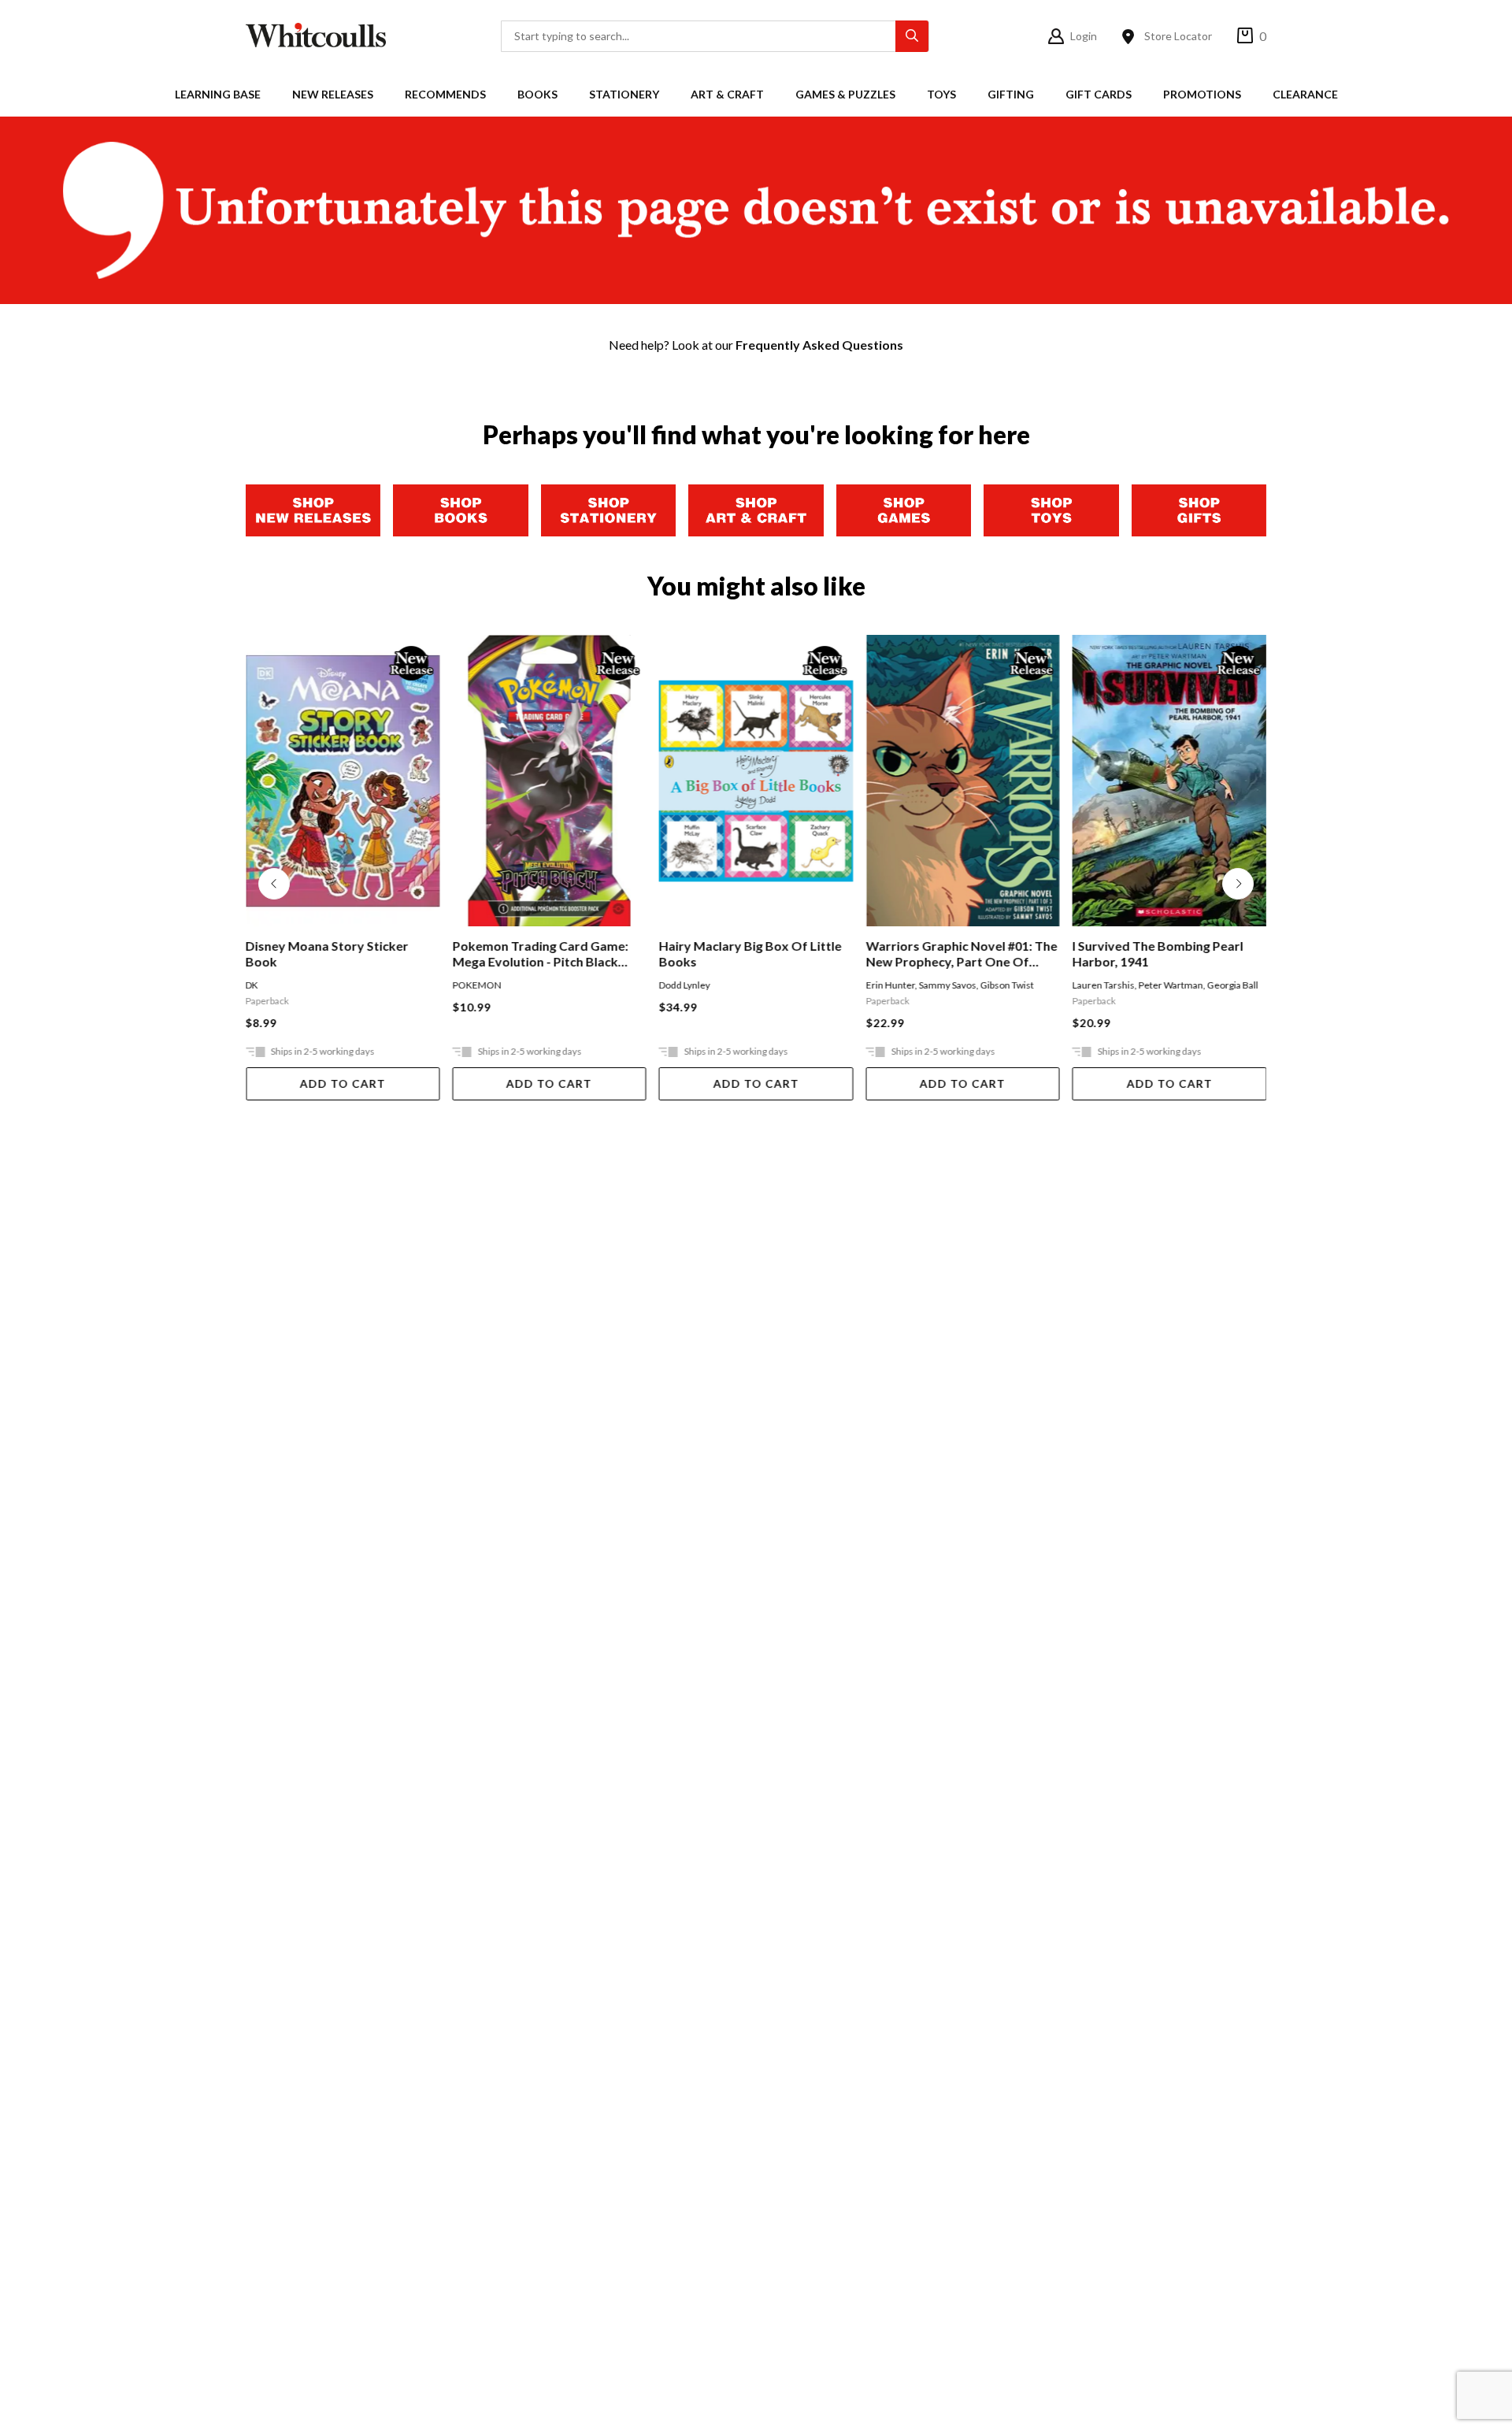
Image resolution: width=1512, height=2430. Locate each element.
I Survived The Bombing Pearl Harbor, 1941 (1158, 953)
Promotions (1202, 94)
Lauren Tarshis (1104, 985)
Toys (941, 94)
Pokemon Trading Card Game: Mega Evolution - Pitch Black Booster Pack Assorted (540, 954)
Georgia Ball (1233, 985)
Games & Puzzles (845, 94)
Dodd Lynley (685, 985)
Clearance (1305, 94)
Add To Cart (343, 1083)
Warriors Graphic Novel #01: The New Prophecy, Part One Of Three (961, 954)
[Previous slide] (274, 884)
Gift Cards (1099, 94)
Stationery (624, 94)
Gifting (1011, 94)
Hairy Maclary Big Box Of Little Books (750, 953)
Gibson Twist (1006, 985)
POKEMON (476, 985)
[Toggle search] (912, 36)
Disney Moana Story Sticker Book (327, 953)
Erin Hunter (890, 985)
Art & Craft (727, 94)
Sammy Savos (947, 985)
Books (537, 94)
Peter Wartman (1171, 985)
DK (252, 985)
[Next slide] (1238, 884)
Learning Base (218, 94)
